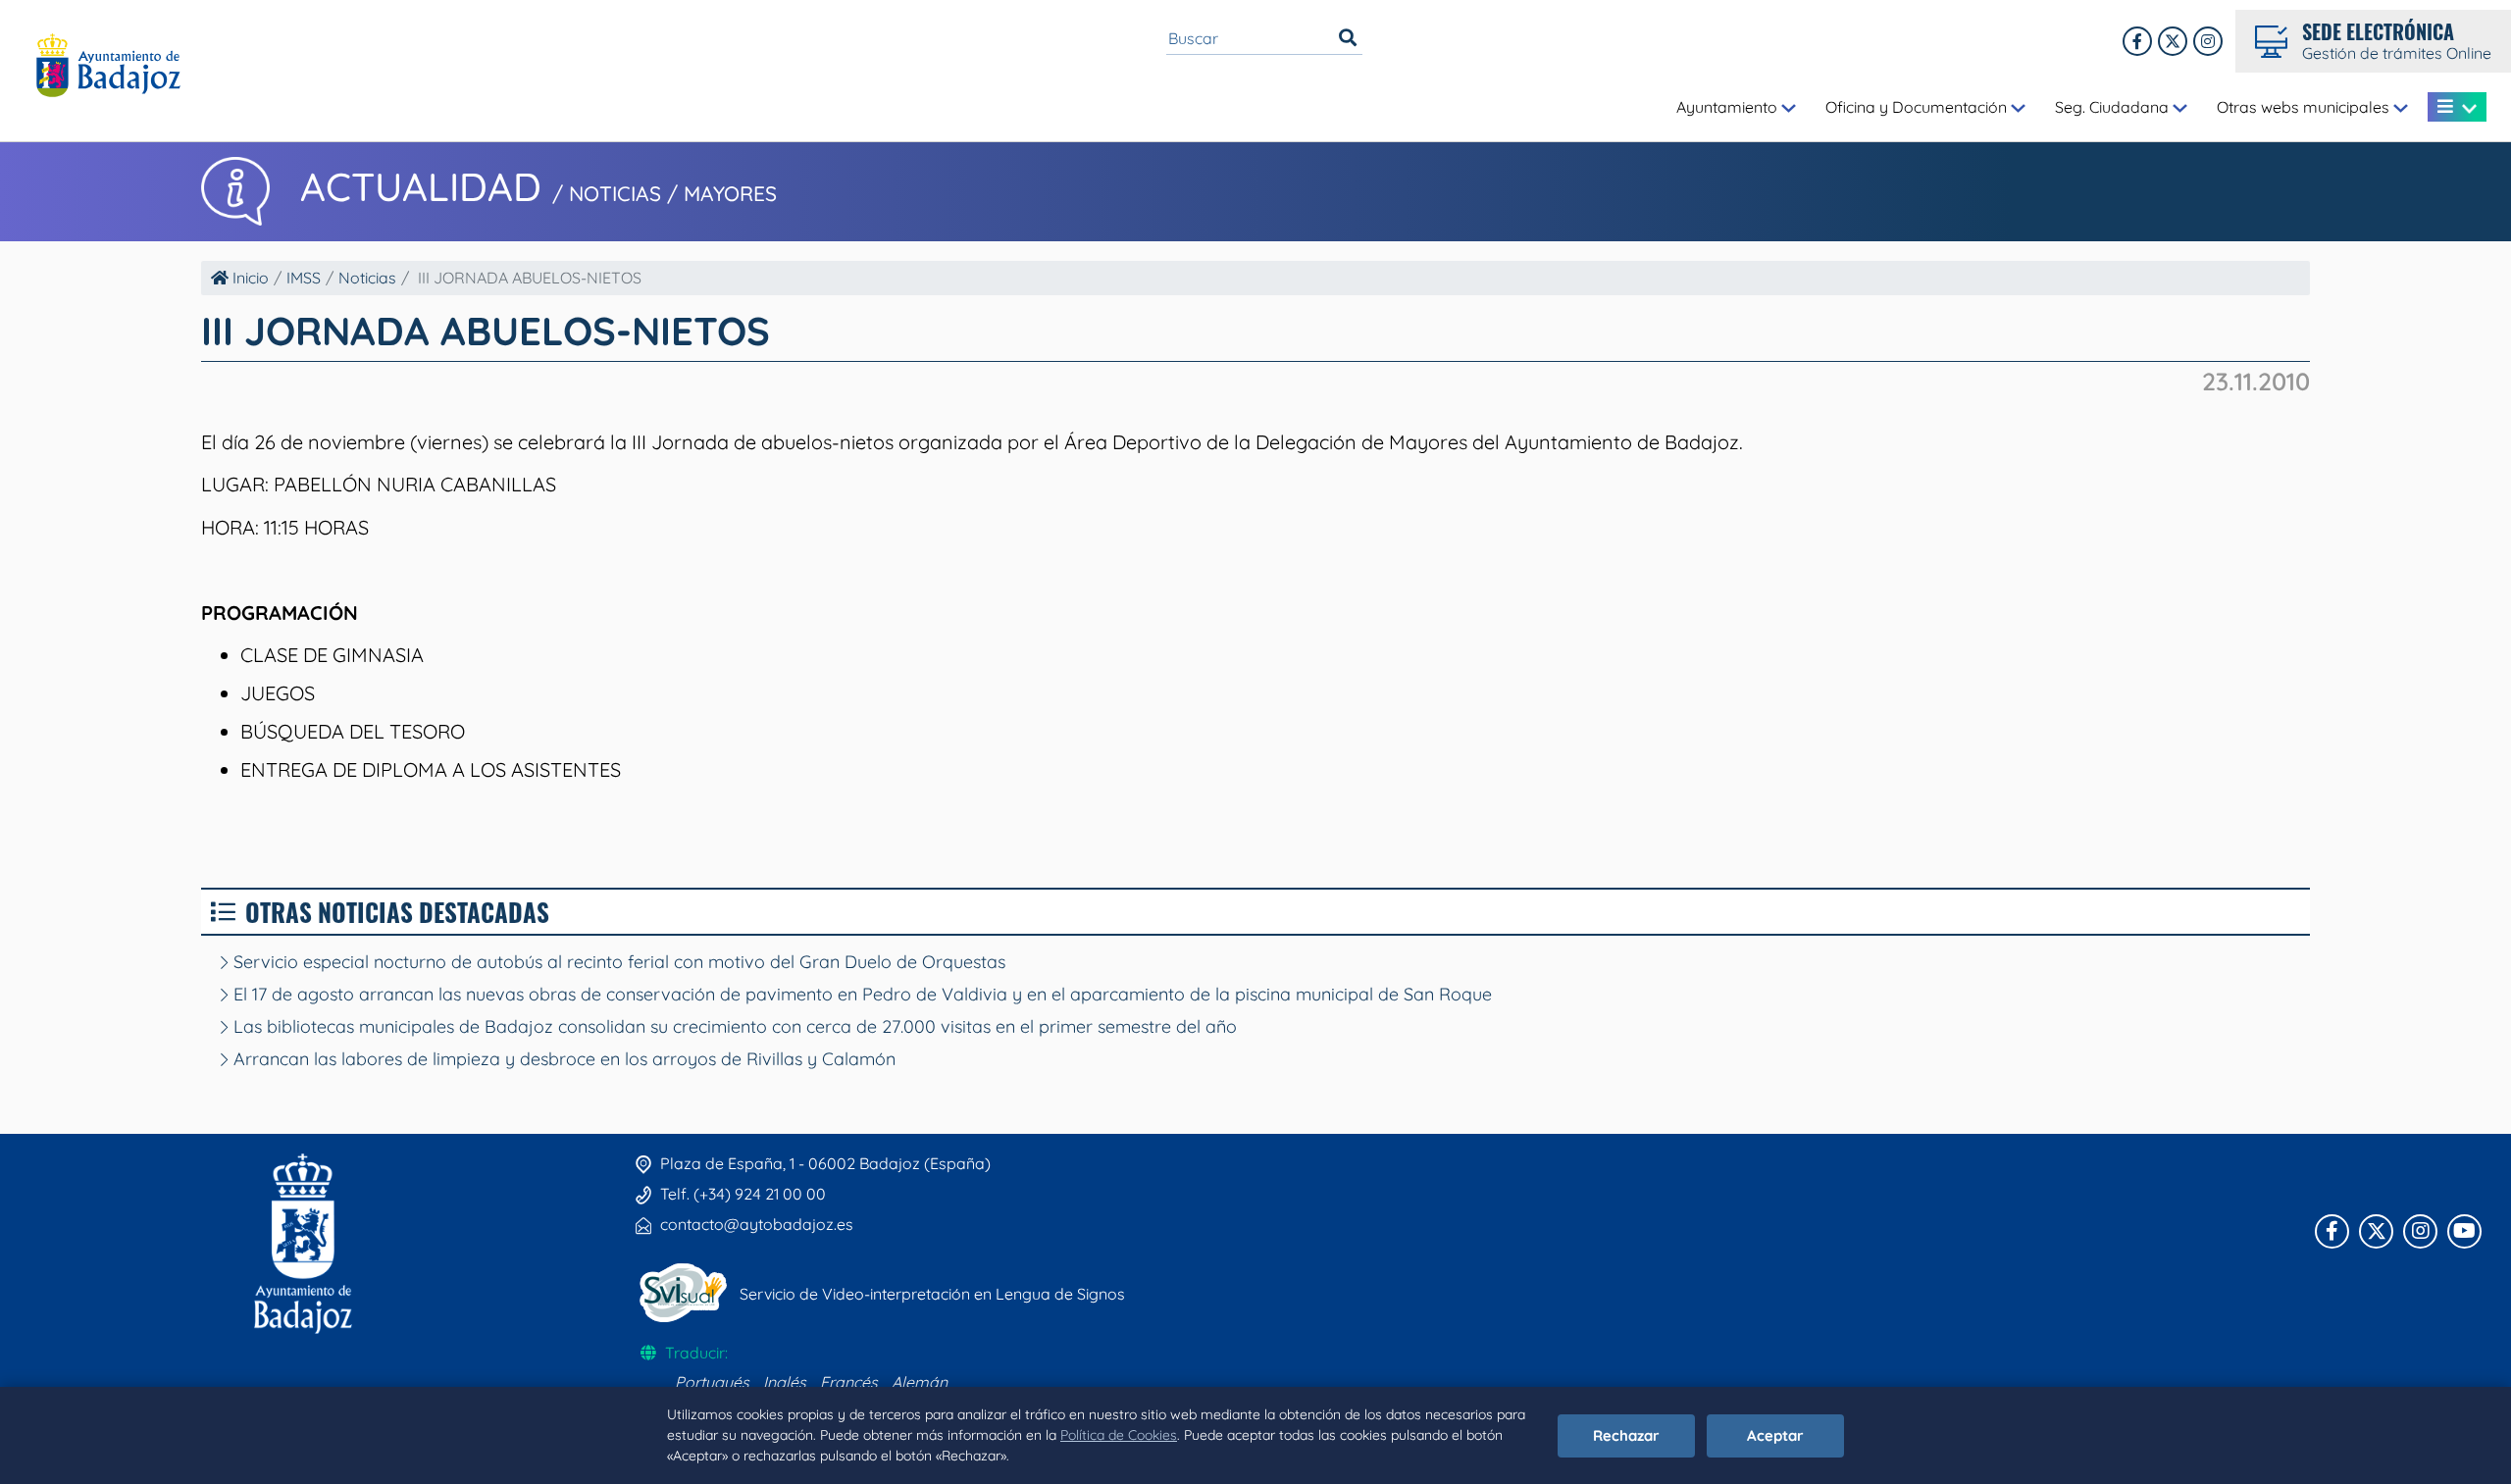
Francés (849, 1382)
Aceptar (1775, 1435)
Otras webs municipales (2305, 107)
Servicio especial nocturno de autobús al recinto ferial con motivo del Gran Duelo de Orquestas (617, 962)
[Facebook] (2137, 41)
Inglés (785, 1382)
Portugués (712, 1382)
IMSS (304, 278)
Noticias (367, 278)
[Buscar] (1348, 38)
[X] (2173, 41)
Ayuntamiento (1729, 107)
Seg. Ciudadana (2114, 107)
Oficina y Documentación (1918, 107)
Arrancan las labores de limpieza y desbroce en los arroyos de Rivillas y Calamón (562, 1059)
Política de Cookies (1119, 1435)
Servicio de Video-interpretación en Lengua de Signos (932, 1294)
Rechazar (1626, 1435)
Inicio (249, 278)
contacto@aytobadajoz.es (757, 1224)
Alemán (920, 1382)
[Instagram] (2208, 41)
